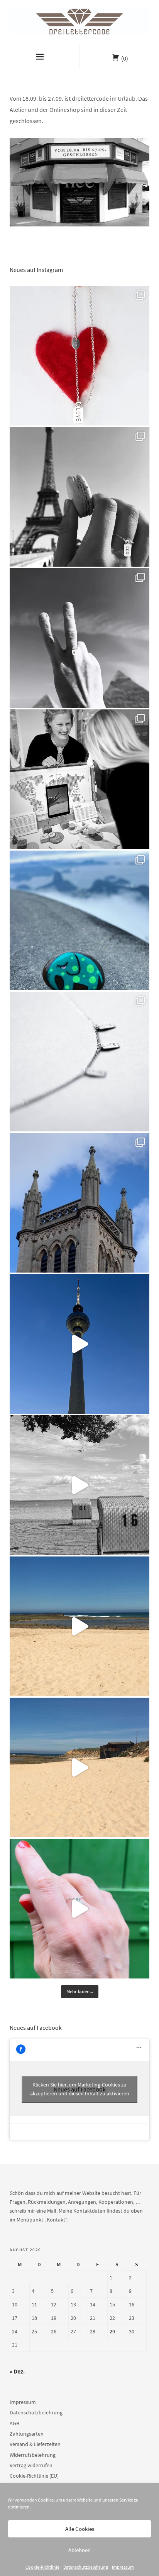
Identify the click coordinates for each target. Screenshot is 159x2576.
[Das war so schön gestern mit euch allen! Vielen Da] (79, 779)
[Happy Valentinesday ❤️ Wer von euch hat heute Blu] (79, 356)
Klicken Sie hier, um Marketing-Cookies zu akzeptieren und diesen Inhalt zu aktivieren (80, 2089)
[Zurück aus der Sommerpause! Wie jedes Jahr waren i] (79, 1485)
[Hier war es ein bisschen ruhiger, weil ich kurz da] (79, 1062)
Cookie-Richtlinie (42, 2567)
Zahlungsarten (27, 2434)
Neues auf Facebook (36, 2027)
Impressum (123, 2567)
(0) (125, 58)
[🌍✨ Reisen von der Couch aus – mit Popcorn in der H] (79, 497)
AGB (14, 2423)
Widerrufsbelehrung (33, 2455)
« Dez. (17, 2371)
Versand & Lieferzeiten (35, 2444)
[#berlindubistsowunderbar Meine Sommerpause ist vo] (79, 1344)
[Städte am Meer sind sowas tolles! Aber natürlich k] (79, 1909)
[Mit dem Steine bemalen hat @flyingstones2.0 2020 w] (79, 920)
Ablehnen (79, 2550)
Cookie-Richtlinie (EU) (34, 2476)
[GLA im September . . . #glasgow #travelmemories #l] (79, 1203)
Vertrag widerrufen (31, 2465)
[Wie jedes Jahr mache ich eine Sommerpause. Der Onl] (79, 1626)
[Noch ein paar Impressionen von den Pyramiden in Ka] (79, 638)
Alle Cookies (80, 2529)
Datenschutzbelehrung (86, 2567)
